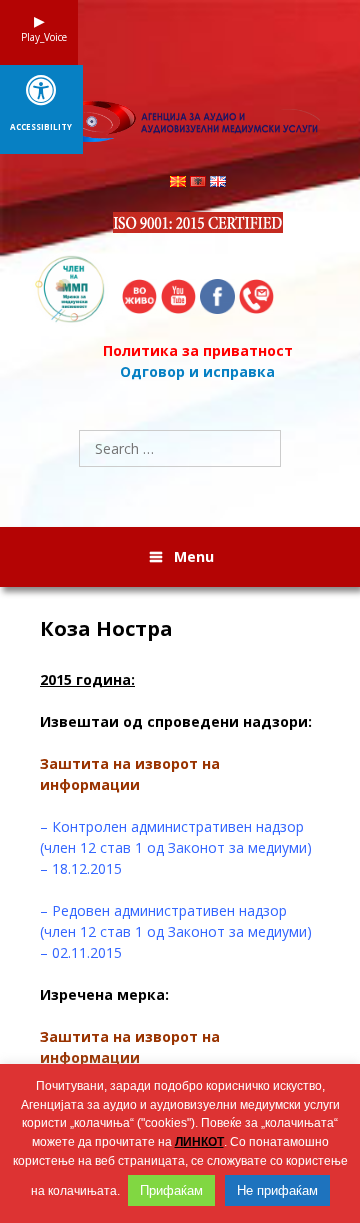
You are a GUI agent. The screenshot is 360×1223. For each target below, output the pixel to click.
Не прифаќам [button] (277, 1190)
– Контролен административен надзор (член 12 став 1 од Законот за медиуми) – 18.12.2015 (176, 847)
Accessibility (41, 127)
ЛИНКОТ (199, 1142)
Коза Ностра (106, 629)
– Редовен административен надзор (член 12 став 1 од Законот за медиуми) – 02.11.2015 (176, 931)
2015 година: (87, 679)
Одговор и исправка (197, 371)
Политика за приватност (198, 350)
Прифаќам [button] (171, 1190)
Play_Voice (39, 37)
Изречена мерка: (104, 994)
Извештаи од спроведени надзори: (176, 721)
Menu (194, 556)
